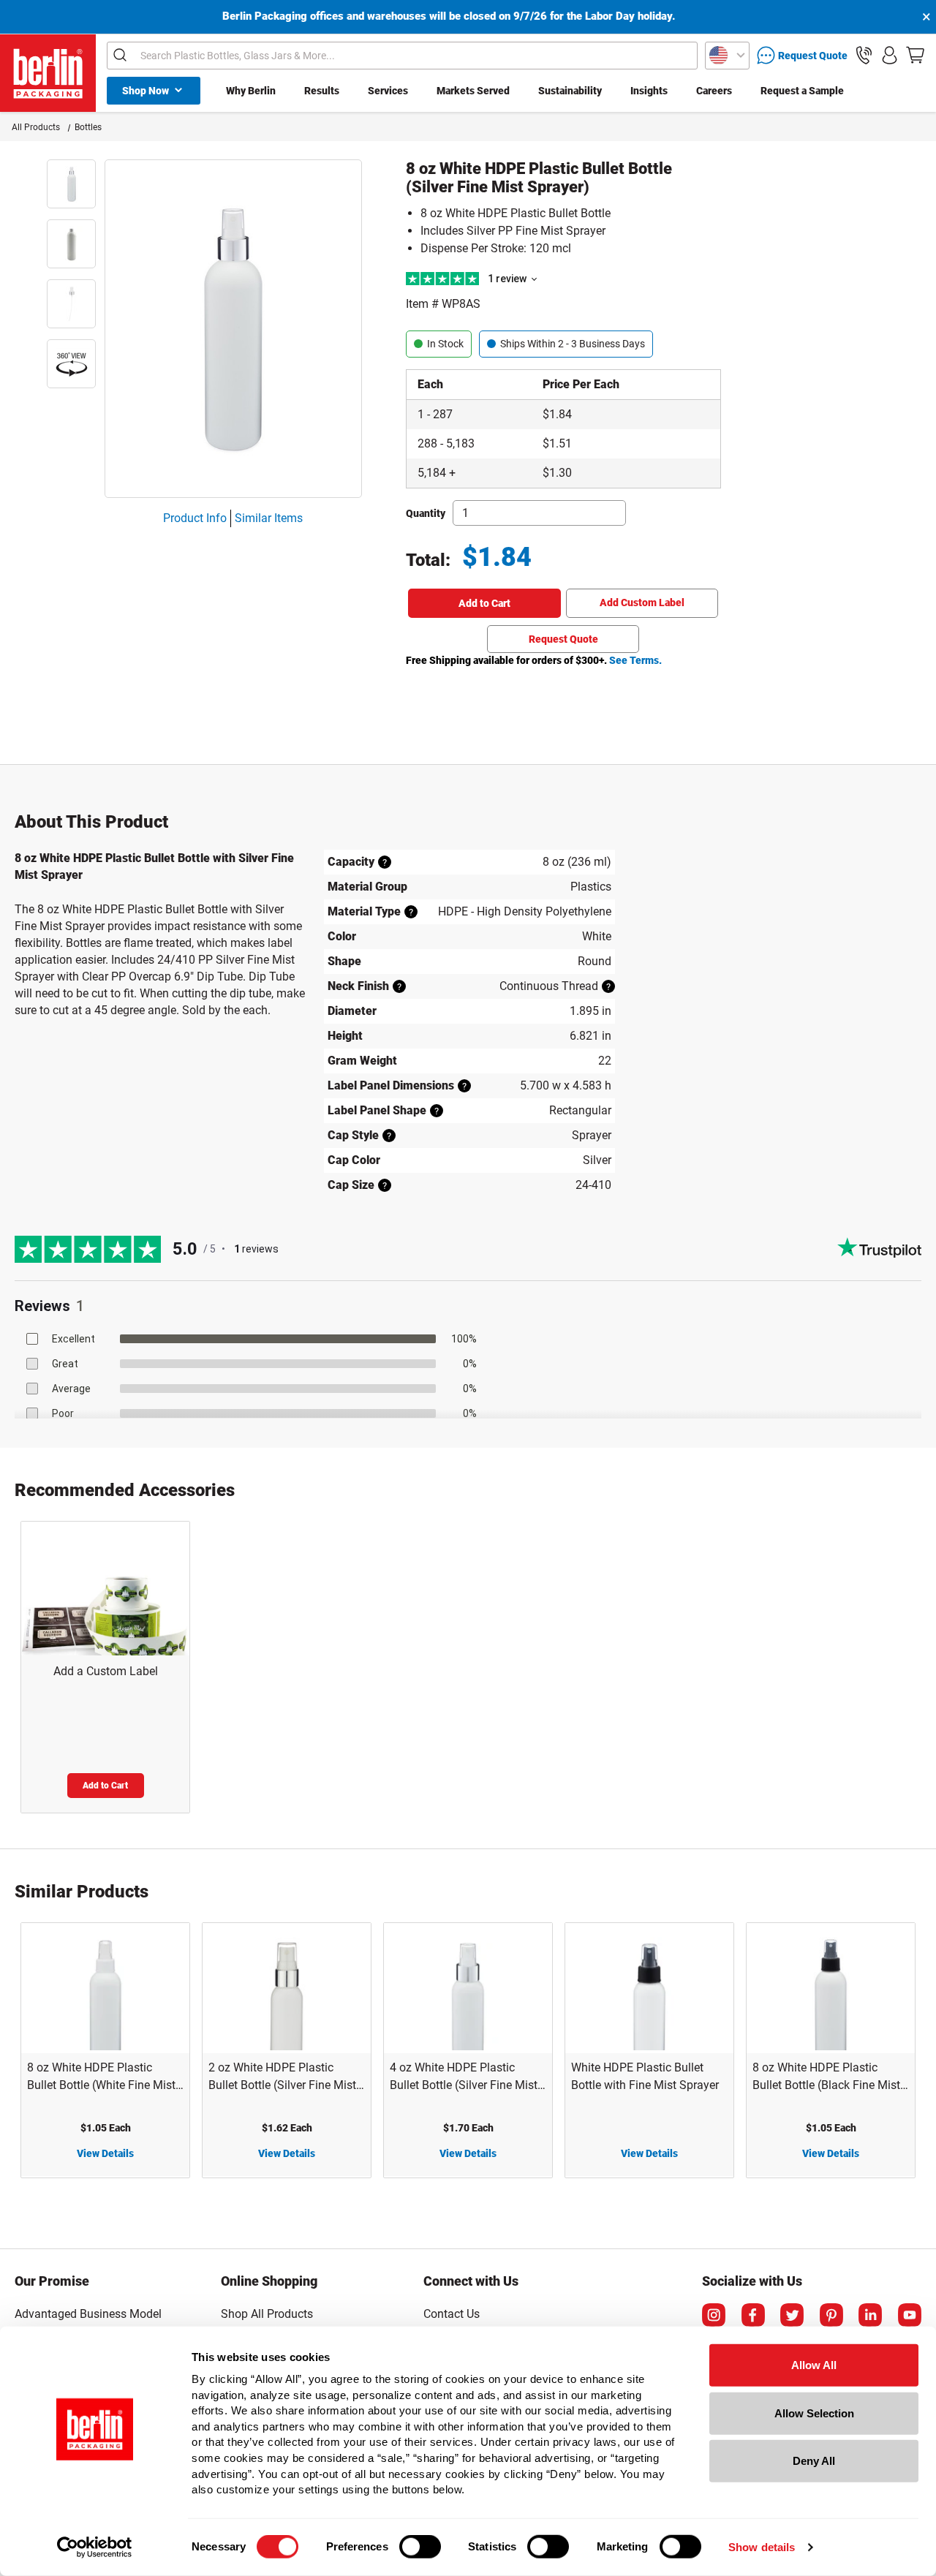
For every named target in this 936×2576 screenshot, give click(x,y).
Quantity (426, 513)
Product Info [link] (195, 518)
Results (322, 91)
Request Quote (563, 639)
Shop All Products (267, 2314)
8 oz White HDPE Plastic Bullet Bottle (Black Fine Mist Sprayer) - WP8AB (826, 2077)
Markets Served (473, 91)
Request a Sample (802, 91)
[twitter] (792, 2315)
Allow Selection (814, 2413)
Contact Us (452, 2314)
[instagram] (714, 2315)
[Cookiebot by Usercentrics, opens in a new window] (95, 2547)
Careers (714, 91)
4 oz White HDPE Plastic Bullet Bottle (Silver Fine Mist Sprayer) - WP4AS (464, 2077)
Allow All (814, 2365)
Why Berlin (251, 91)
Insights (649, 91)
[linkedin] (870, 2315)
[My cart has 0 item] (915, 55)
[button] (864, 55)
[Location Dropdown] (727, 56)
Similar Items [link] (269, 518)
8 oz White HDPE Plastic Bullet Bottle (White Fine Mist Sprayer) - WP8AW (101, 2077)
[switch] (420, 2547)
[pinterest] (831, 2315)
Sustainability (570, 91)
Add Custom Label (642, 603)
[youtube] (910, 2315)
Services (388, 91)
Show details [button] (762, 2547)
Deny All (814, 2461)
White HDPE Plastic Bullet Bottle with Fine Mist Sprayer (645, 2076)
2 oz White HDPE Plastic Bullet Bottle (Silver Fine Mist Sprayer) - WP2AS (282, 2077)
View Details (105, 2153)
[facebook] (753, 2315)
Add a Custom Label (106, 1671)
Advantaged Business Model (88, 2314)
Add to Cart (484, 603)
